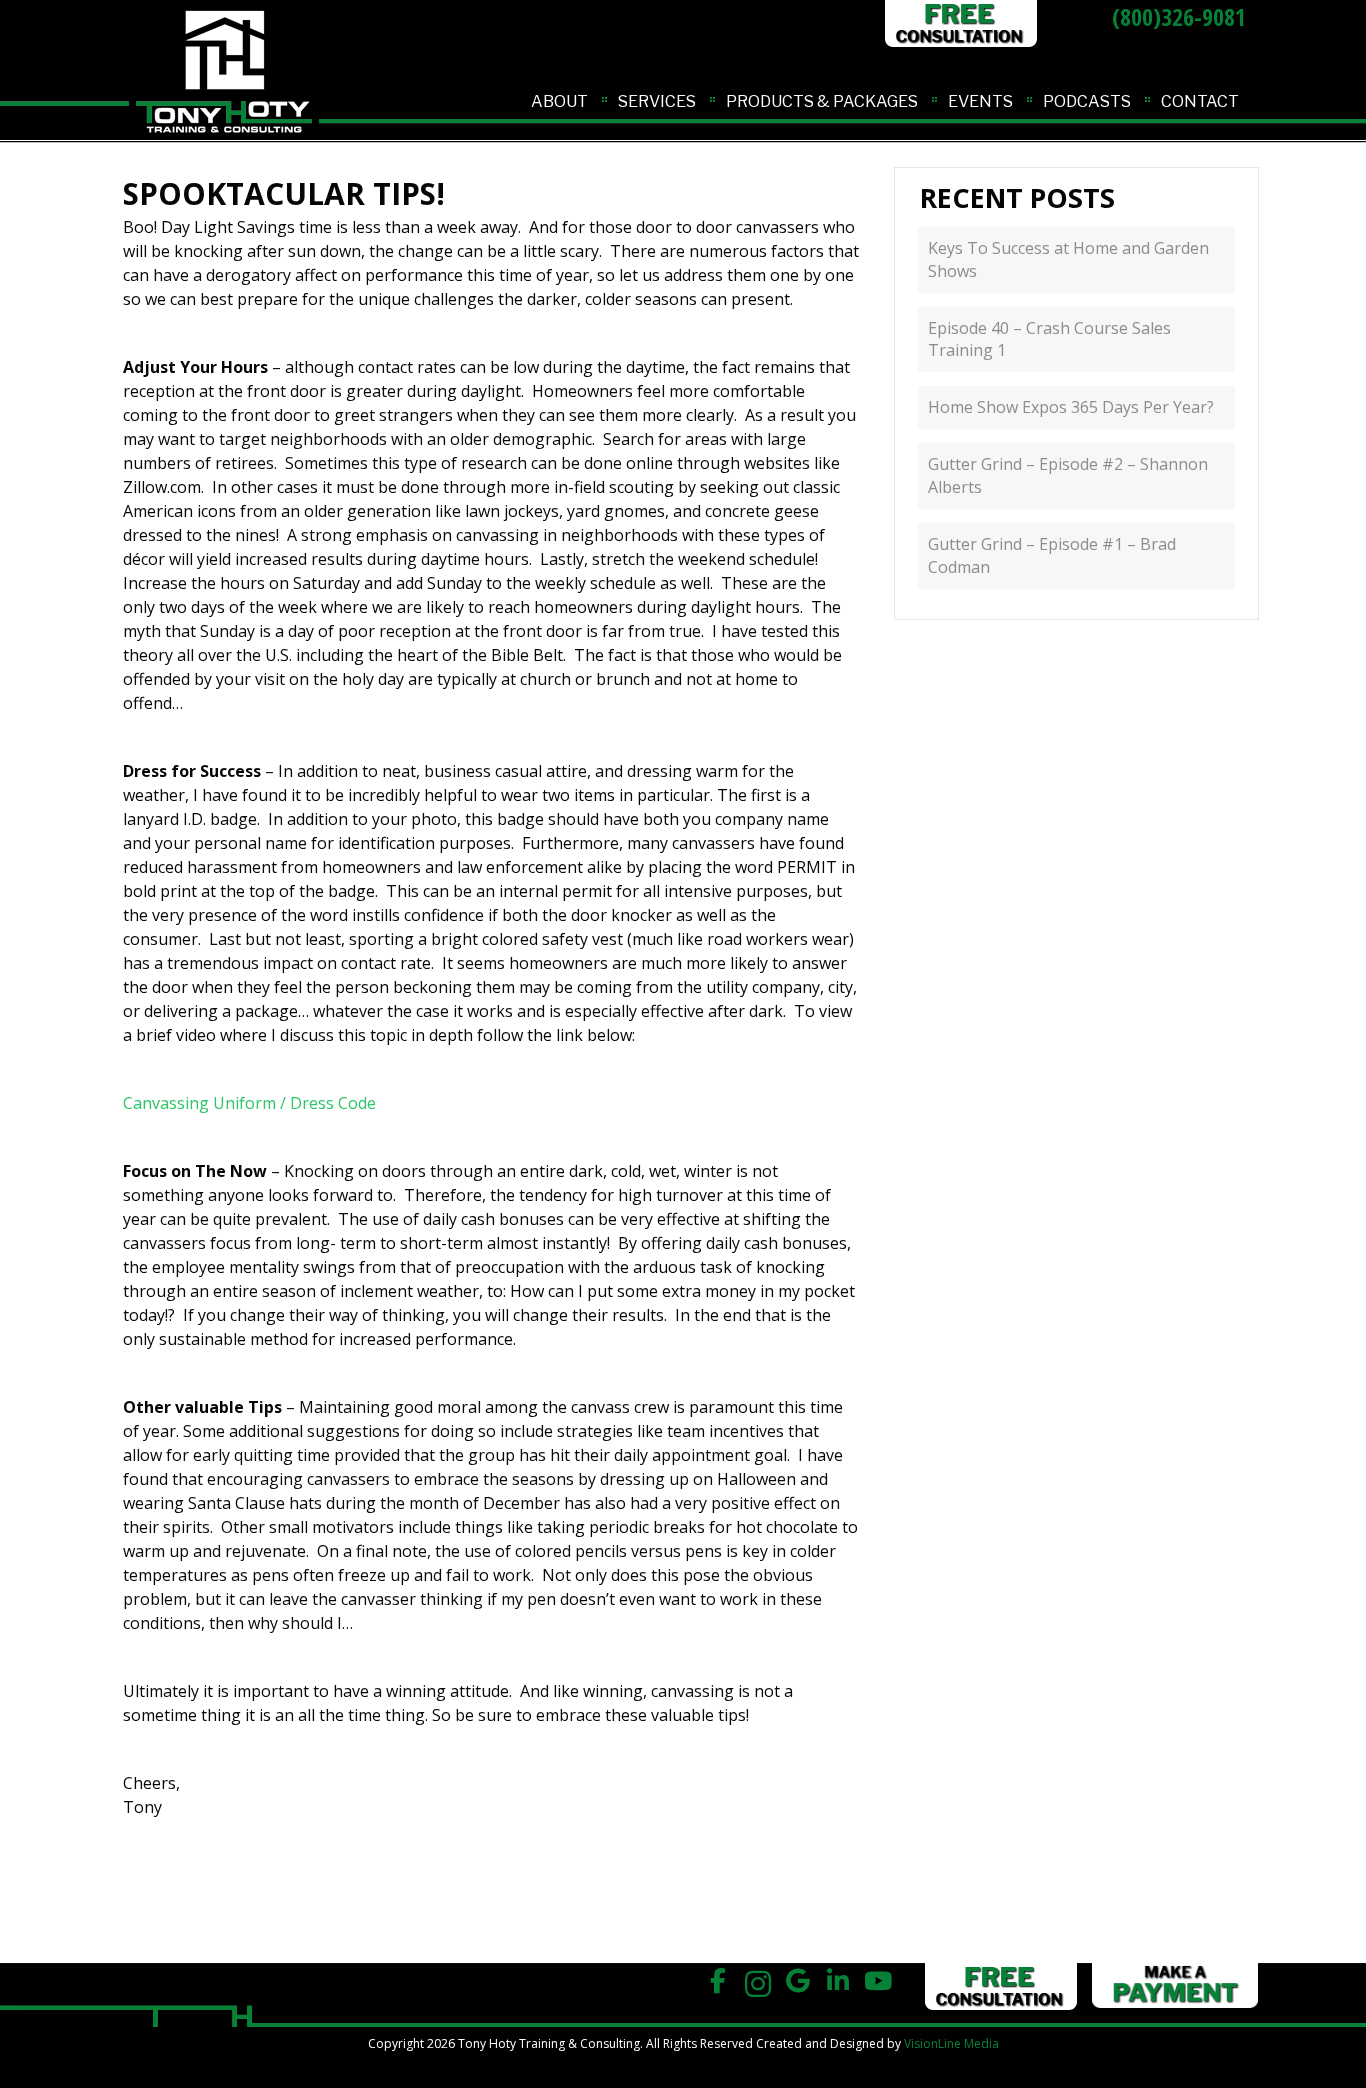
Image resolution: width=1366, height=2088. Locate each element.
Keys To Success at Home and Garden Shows (1068, 259)
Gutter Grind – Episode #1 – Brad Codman (1052, 555)
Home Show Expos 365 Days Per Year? (1071, 407)
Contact (1200, 101)
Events (980, 101)
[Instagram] (758, 1981)
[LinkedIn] (838, 1981)
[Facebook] (718, 1981)
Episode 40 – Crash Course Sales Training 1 (1049, 339)
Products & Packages (822, 101)
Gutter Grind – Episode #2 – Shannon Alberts (1068, 475)
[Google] (798, 1981)
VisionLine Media (951, 2043)
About (559, 101)
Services (657, 101)
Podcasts (1087, 101)
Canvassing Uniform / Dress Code (249, 1103)
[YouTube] (878, 1981)
